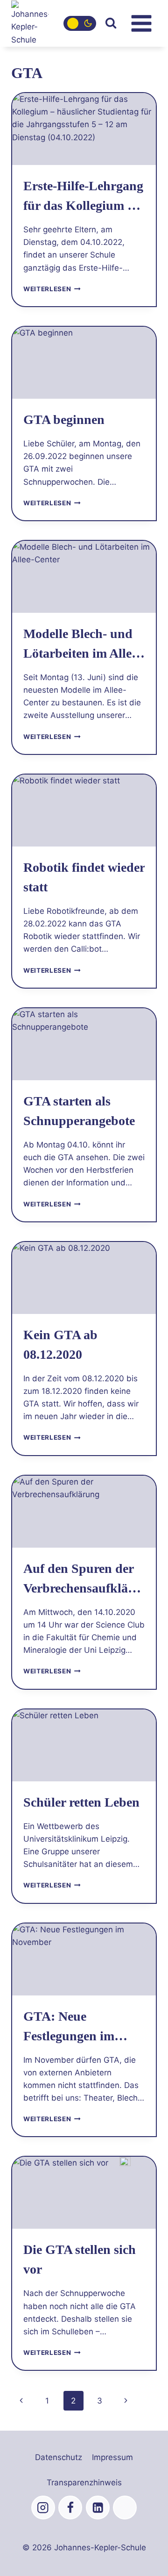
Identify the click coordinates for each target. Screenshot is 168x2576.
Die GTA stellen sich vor (80, 2259)
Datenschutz (59, 2457)
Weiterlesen (52, 289)
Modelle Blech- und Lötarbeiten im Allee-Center (82, 645)
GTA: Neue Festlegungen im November (69, 2027)
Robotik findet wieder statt (84, 877)
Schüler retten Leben (81, 1802)
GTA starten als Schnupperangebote (79, 1111)
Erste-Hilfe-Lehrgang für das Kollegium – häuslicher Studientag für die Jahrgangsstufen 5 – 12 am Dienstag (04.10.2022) (83, 197)
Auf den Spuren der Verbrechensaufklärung (82, 1580)
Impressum (112, 2457)
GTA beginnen (64, 420)
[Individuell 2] (125, 2508)
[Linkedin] (98, 2508)
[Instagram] (43, 2508)
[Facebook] (70, 2508)
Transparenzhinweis (84, 2483)
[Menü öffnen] (141, 23)
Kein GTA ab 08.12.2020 (60, 1345)
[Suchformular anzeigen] (111, 23)
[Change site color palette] (80, 23)
